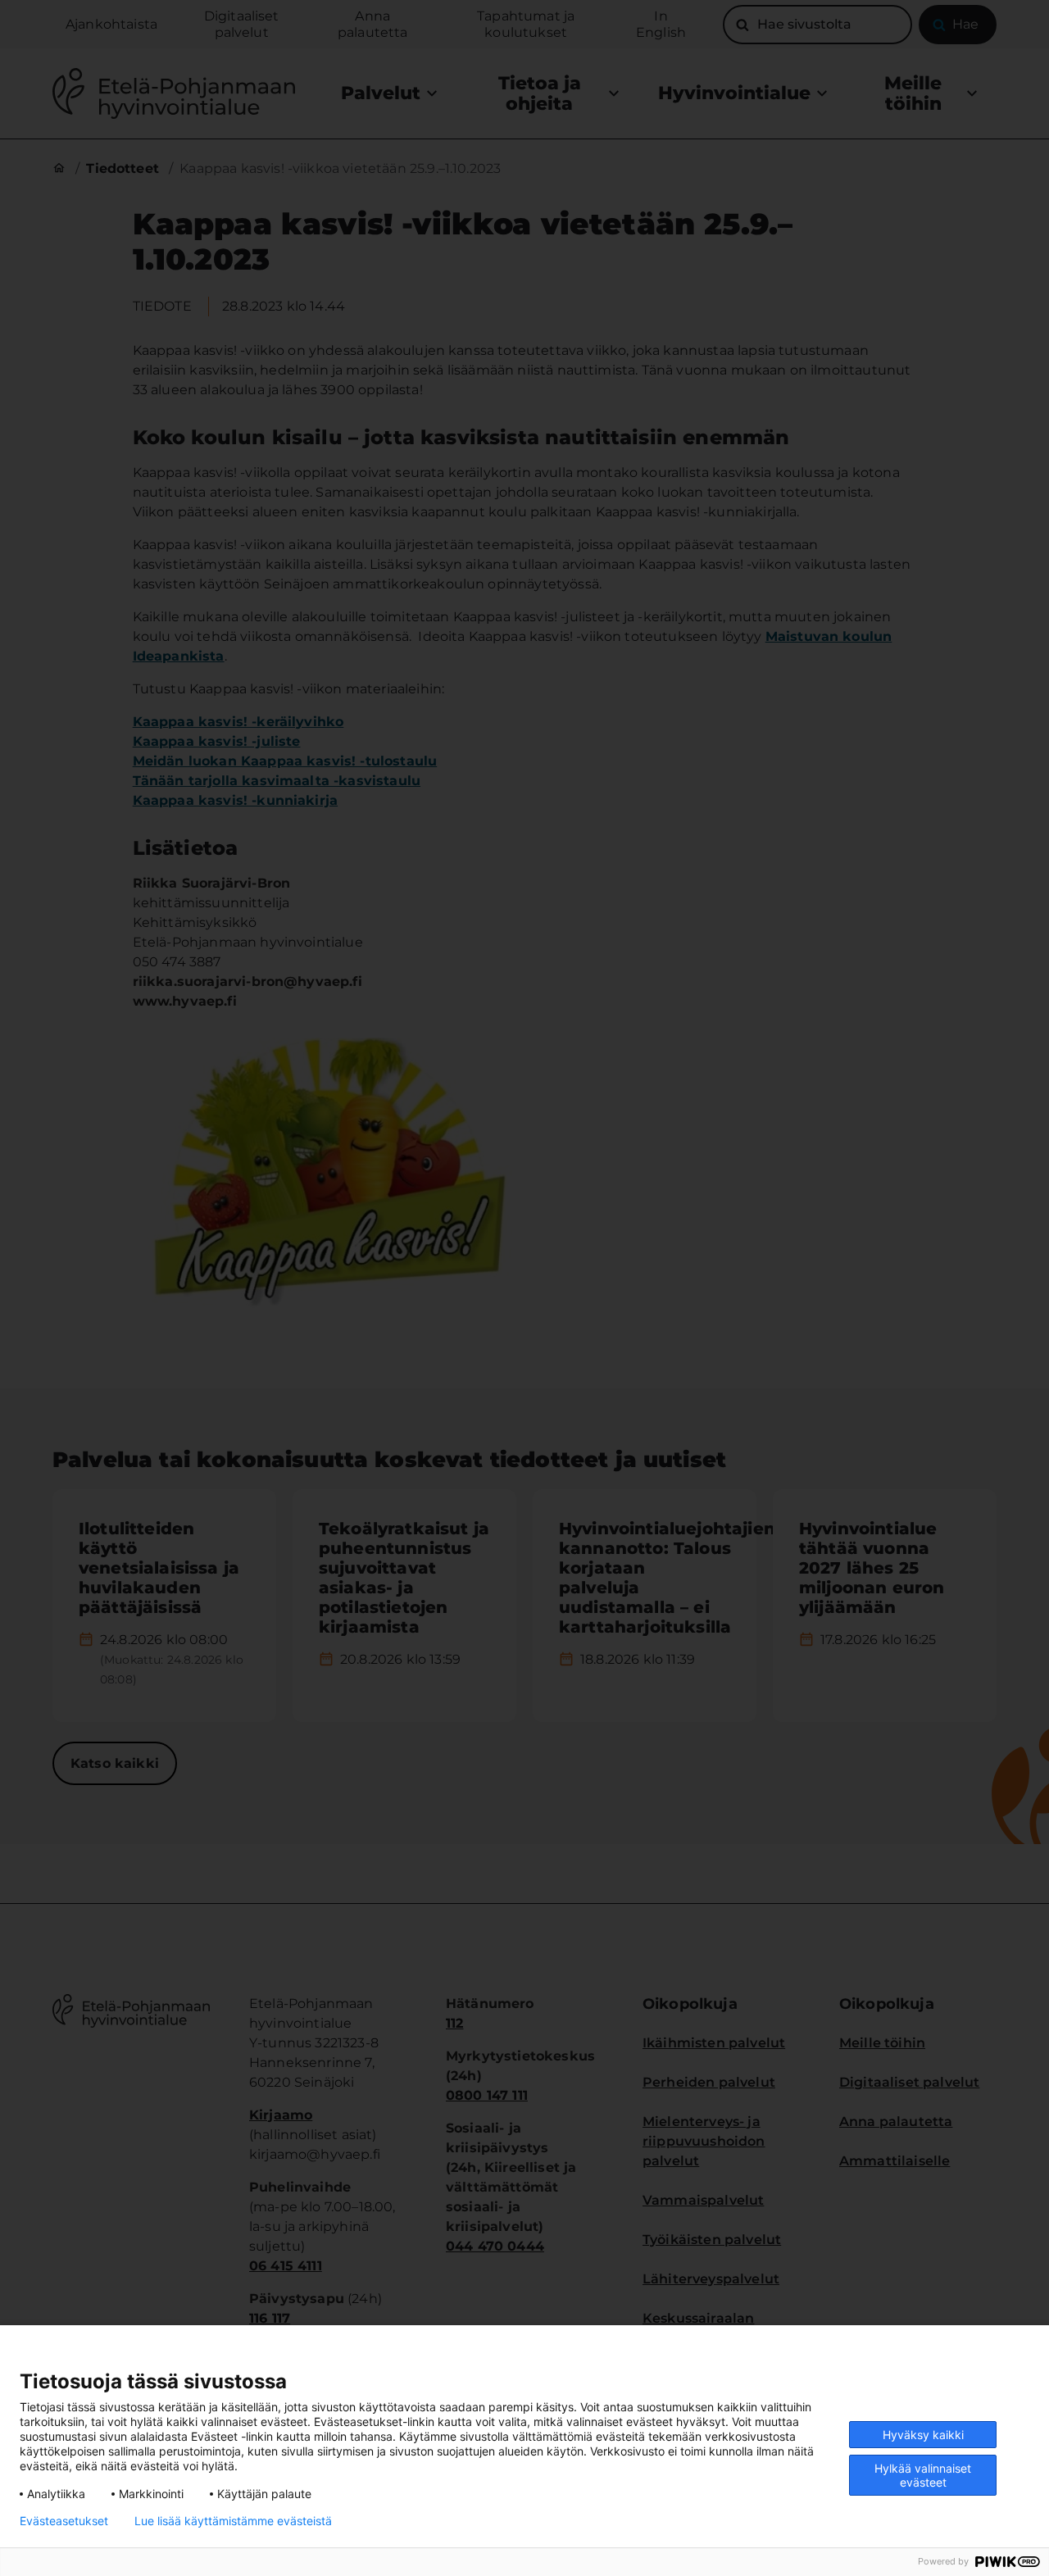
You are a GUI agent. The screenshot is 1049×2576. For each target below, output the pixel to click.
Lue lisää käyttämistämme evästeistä (233, 2521)
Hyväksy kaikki (923, 2435)
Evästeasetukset (64, 2521)
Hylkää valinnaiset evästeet (923, 2475)
